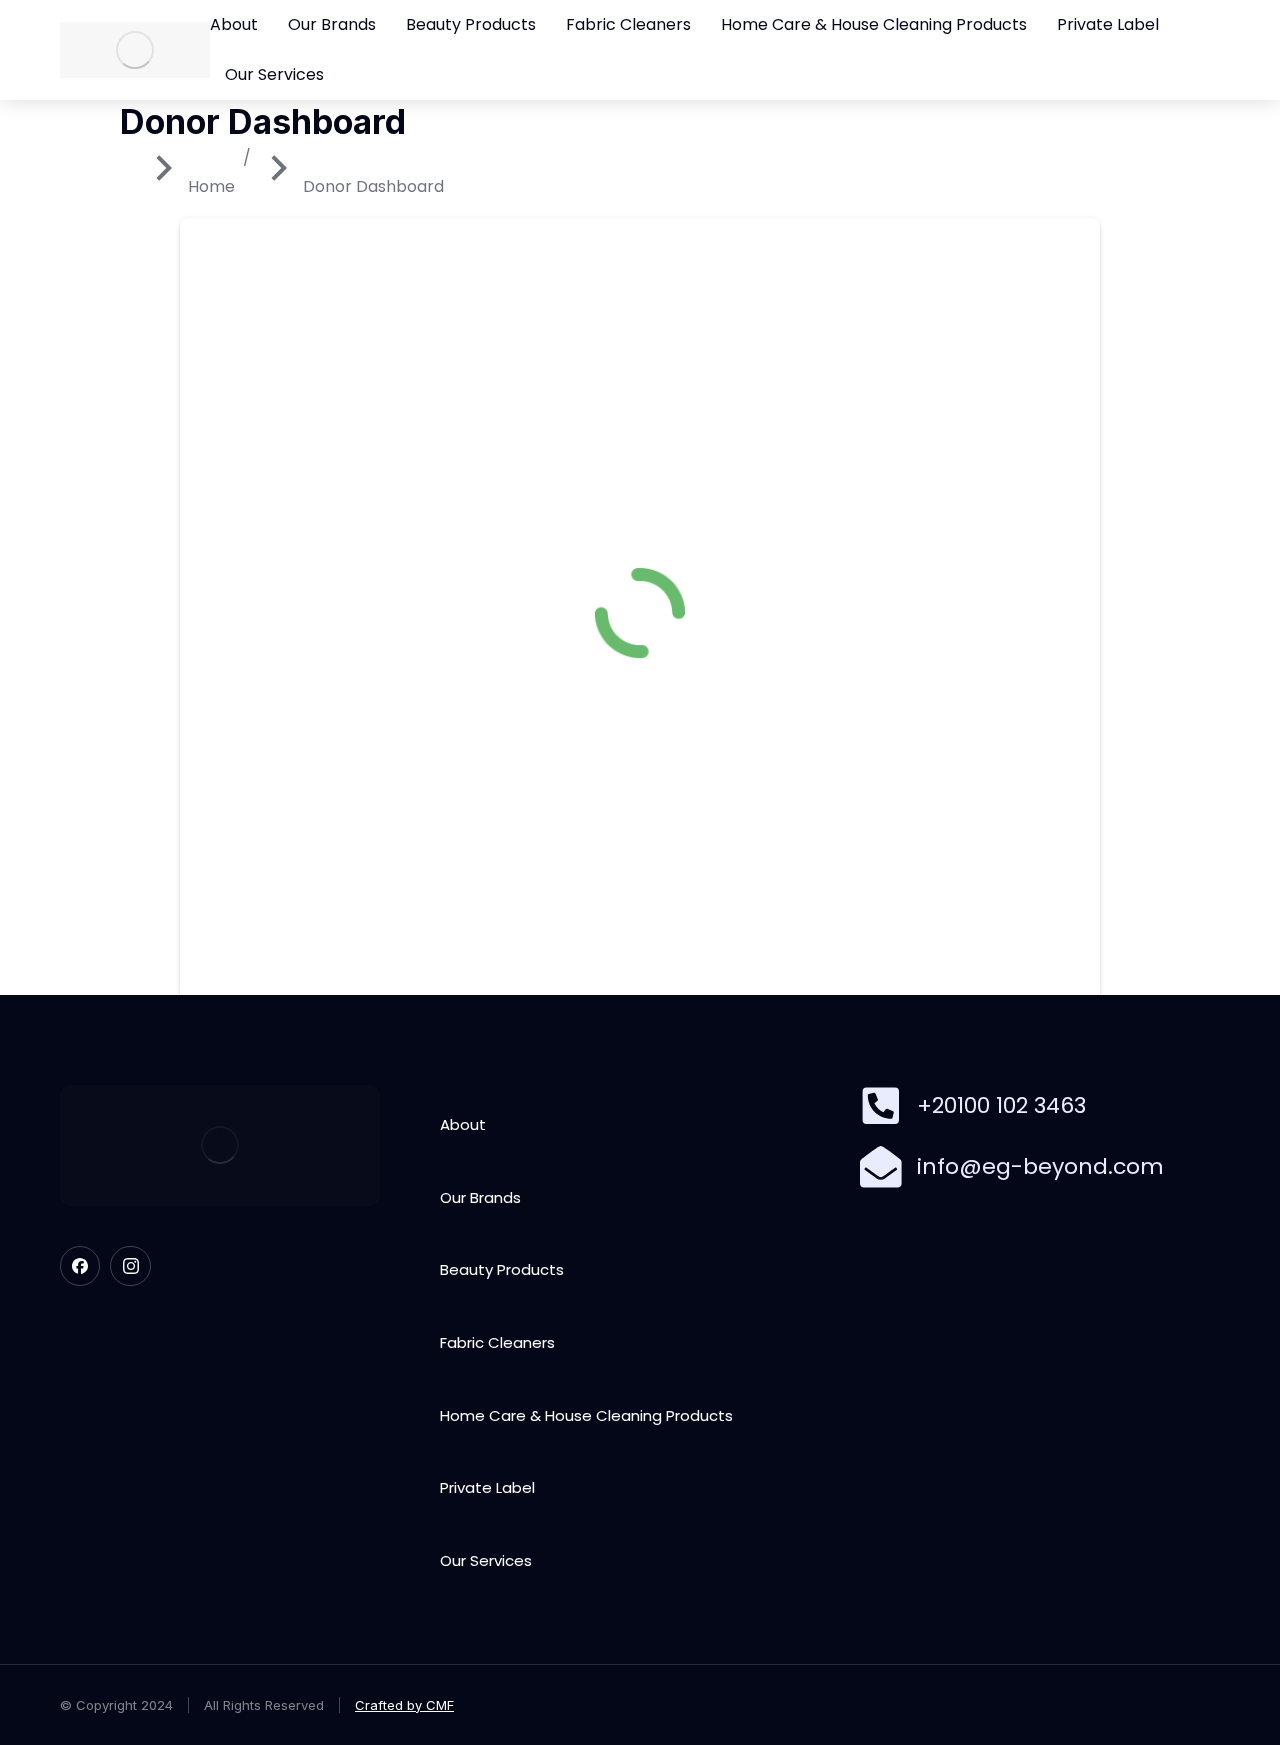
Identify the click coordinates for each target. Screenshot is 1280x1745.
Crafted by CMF (404, 1705)
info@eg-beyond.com (1040, 1166)
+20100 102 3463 (1001, 1105)
